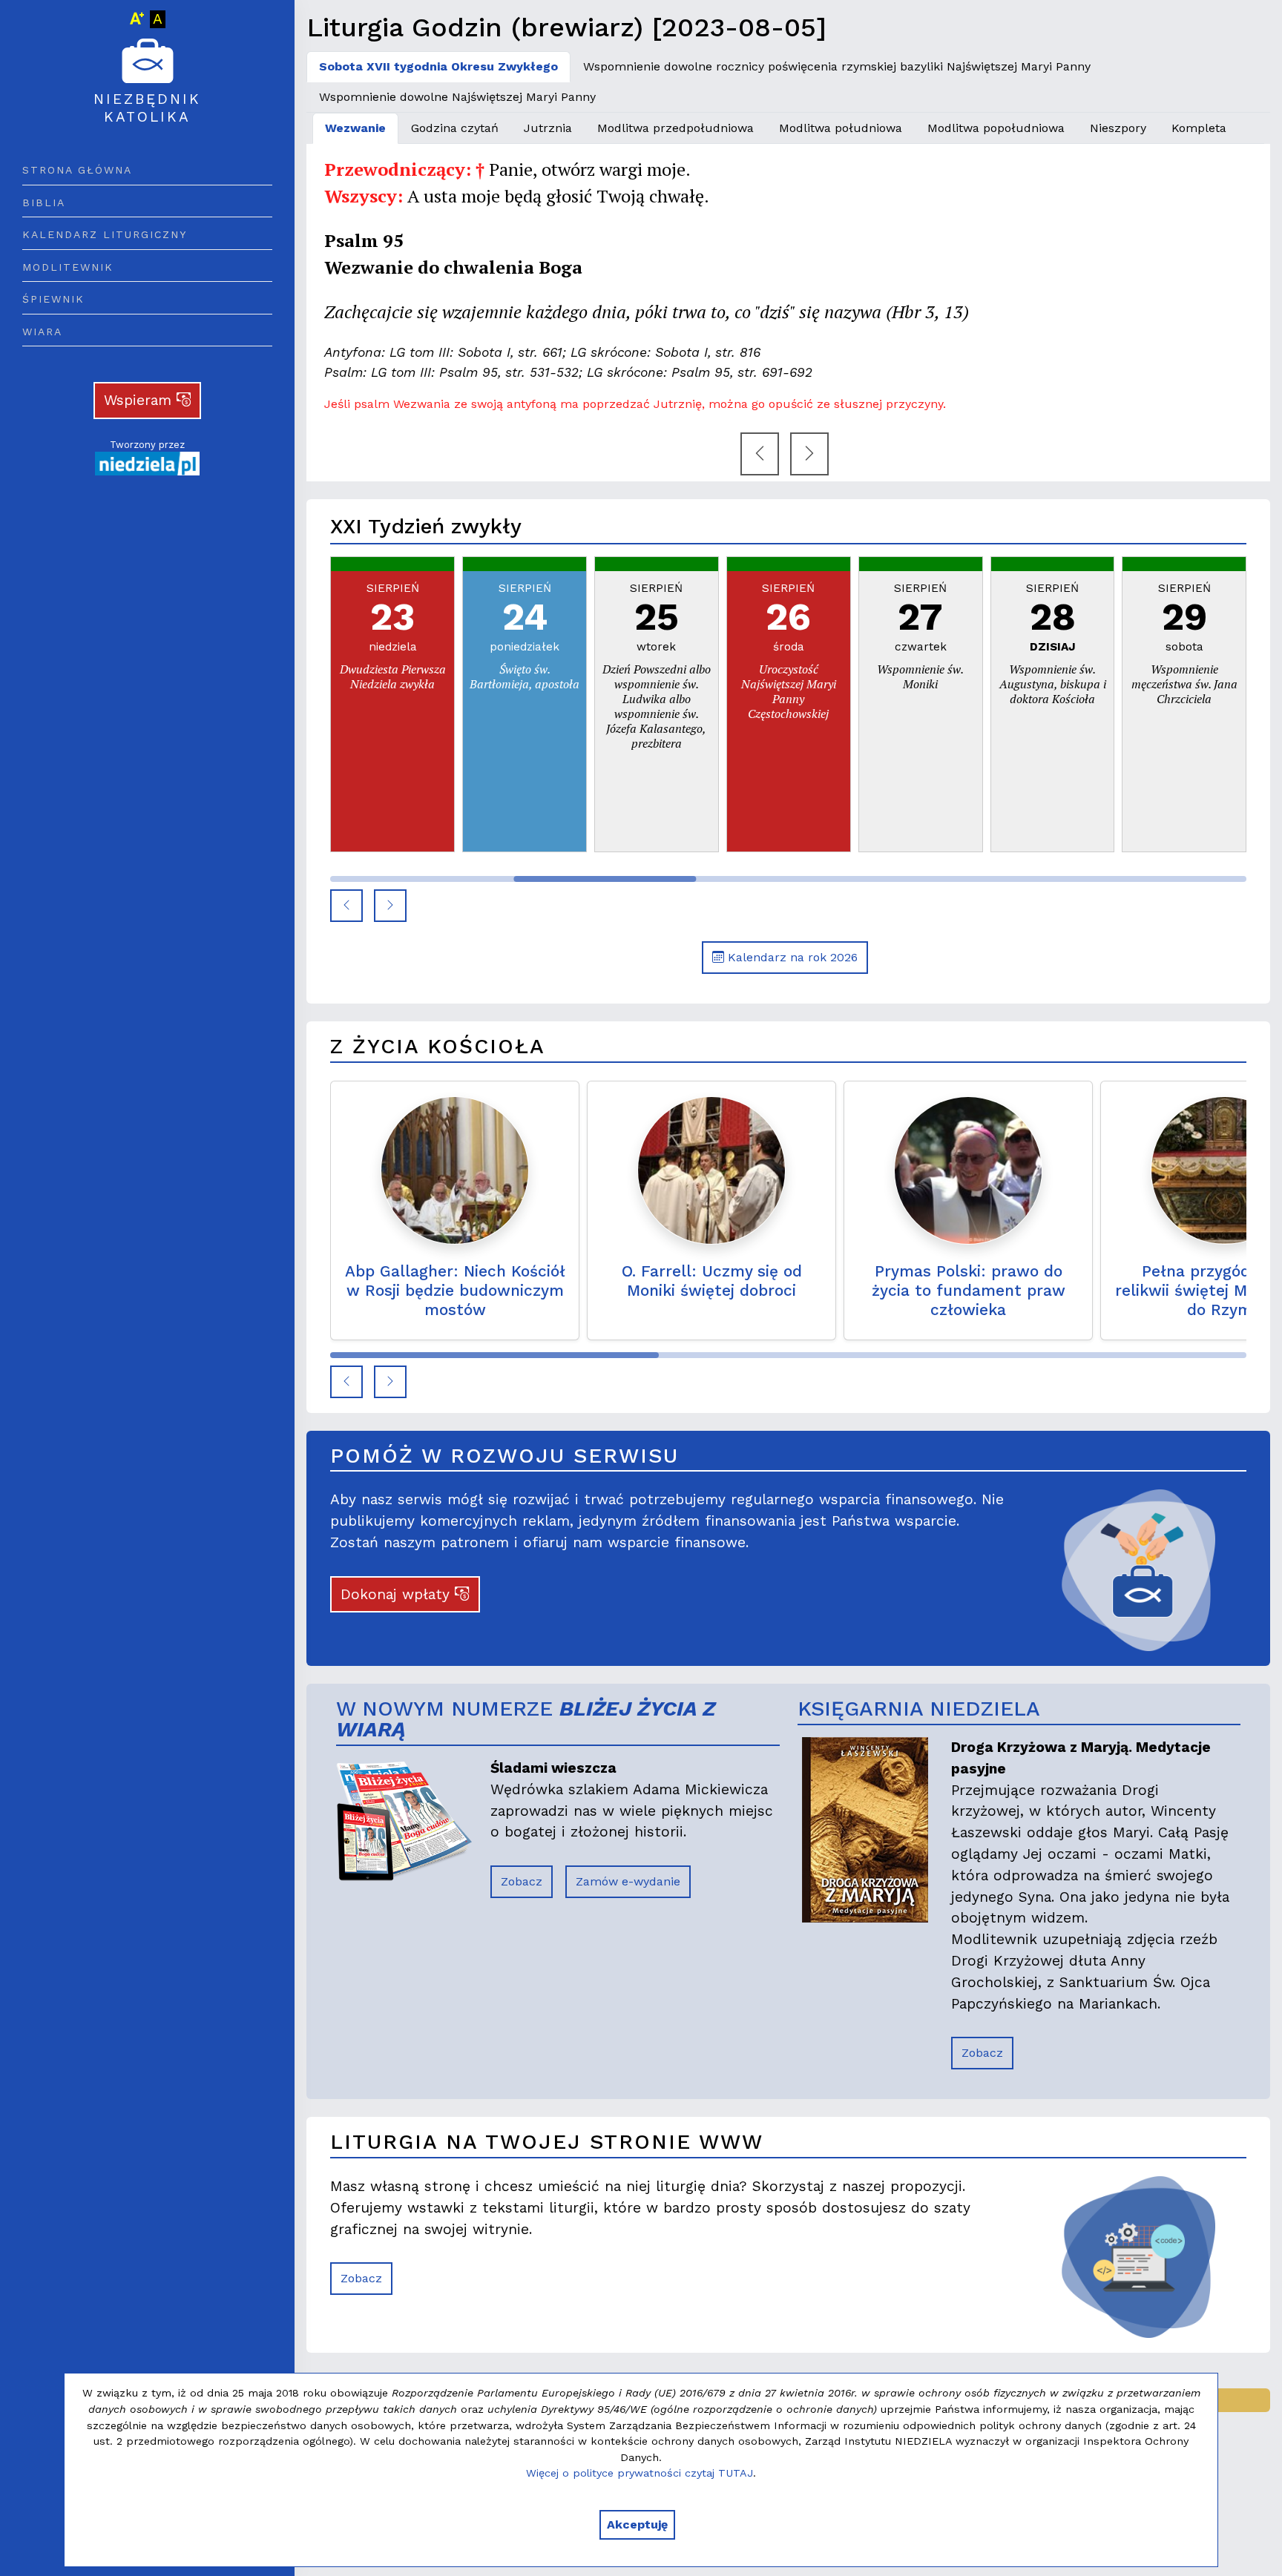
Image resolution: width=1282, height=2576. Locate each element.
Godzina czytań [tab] (455, 128)
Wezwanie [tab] (355, 128)
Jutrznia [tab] (548, 128)
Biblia (44, 202)
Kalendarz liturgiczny (105, 234)
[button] (346, 906)
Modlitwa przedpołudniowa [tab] (675, 128)
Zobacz (522, 1881)
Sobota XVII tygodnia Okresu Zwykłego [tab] (438, 66)
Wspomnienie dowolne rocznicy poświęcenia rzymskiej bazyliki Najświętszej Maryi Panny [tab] (837, 66)
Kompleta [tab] (1199, 128)
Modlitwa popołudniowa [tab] (996, 128)
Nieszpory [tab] (1118, 128)
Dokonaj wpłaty (398, 1594)
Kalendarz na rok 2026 (791, 957)
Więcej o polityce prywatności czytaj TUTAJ (640, 2473)
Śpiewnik (53, 299)
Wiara (42, 332)
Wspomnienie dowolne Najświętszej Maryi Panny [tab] (457, 97)
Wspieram (140, 400)
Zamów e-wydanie (628, 1881)
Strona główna (77, 170)
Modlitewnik (68, 267)
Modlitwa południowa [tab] (841, 128)
